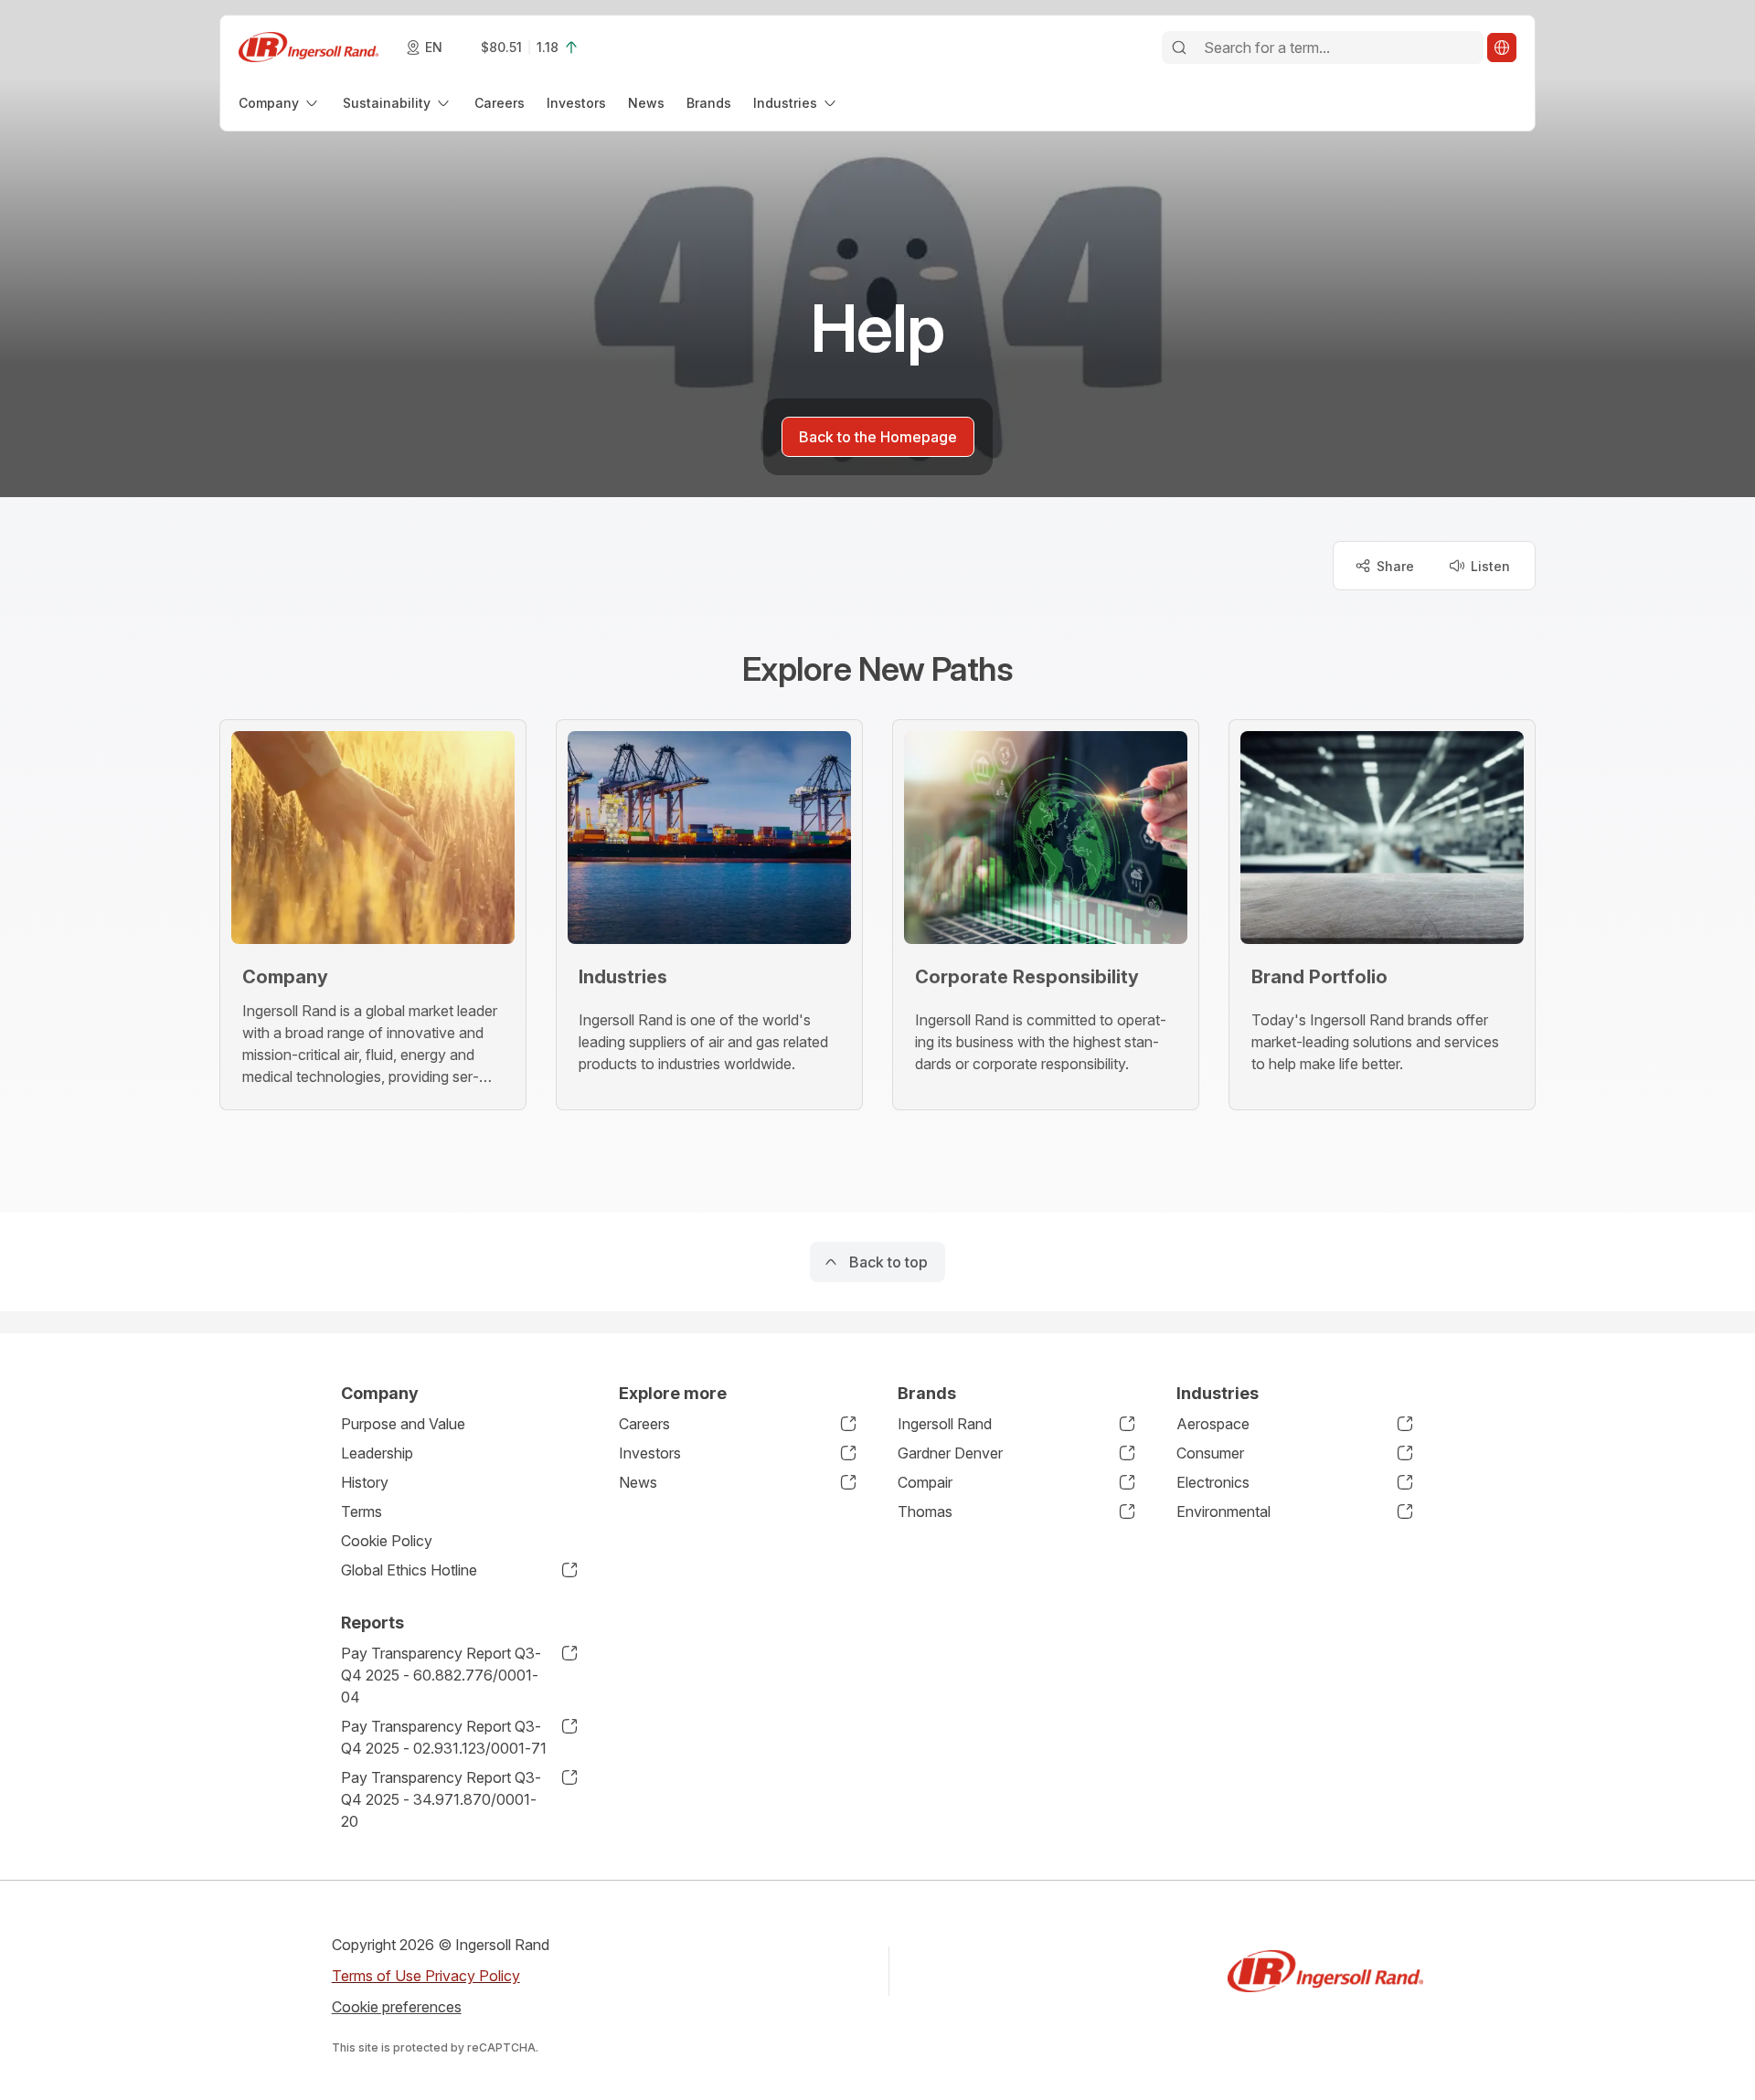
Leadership (377, 1453)
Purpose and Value (403, 1424)
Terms (362, 1511)
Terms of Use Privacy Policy (426, 1976)
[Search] (1179, 48)
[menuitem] (280, 103)
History (365, 1482)
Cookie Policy (387, 1541)
